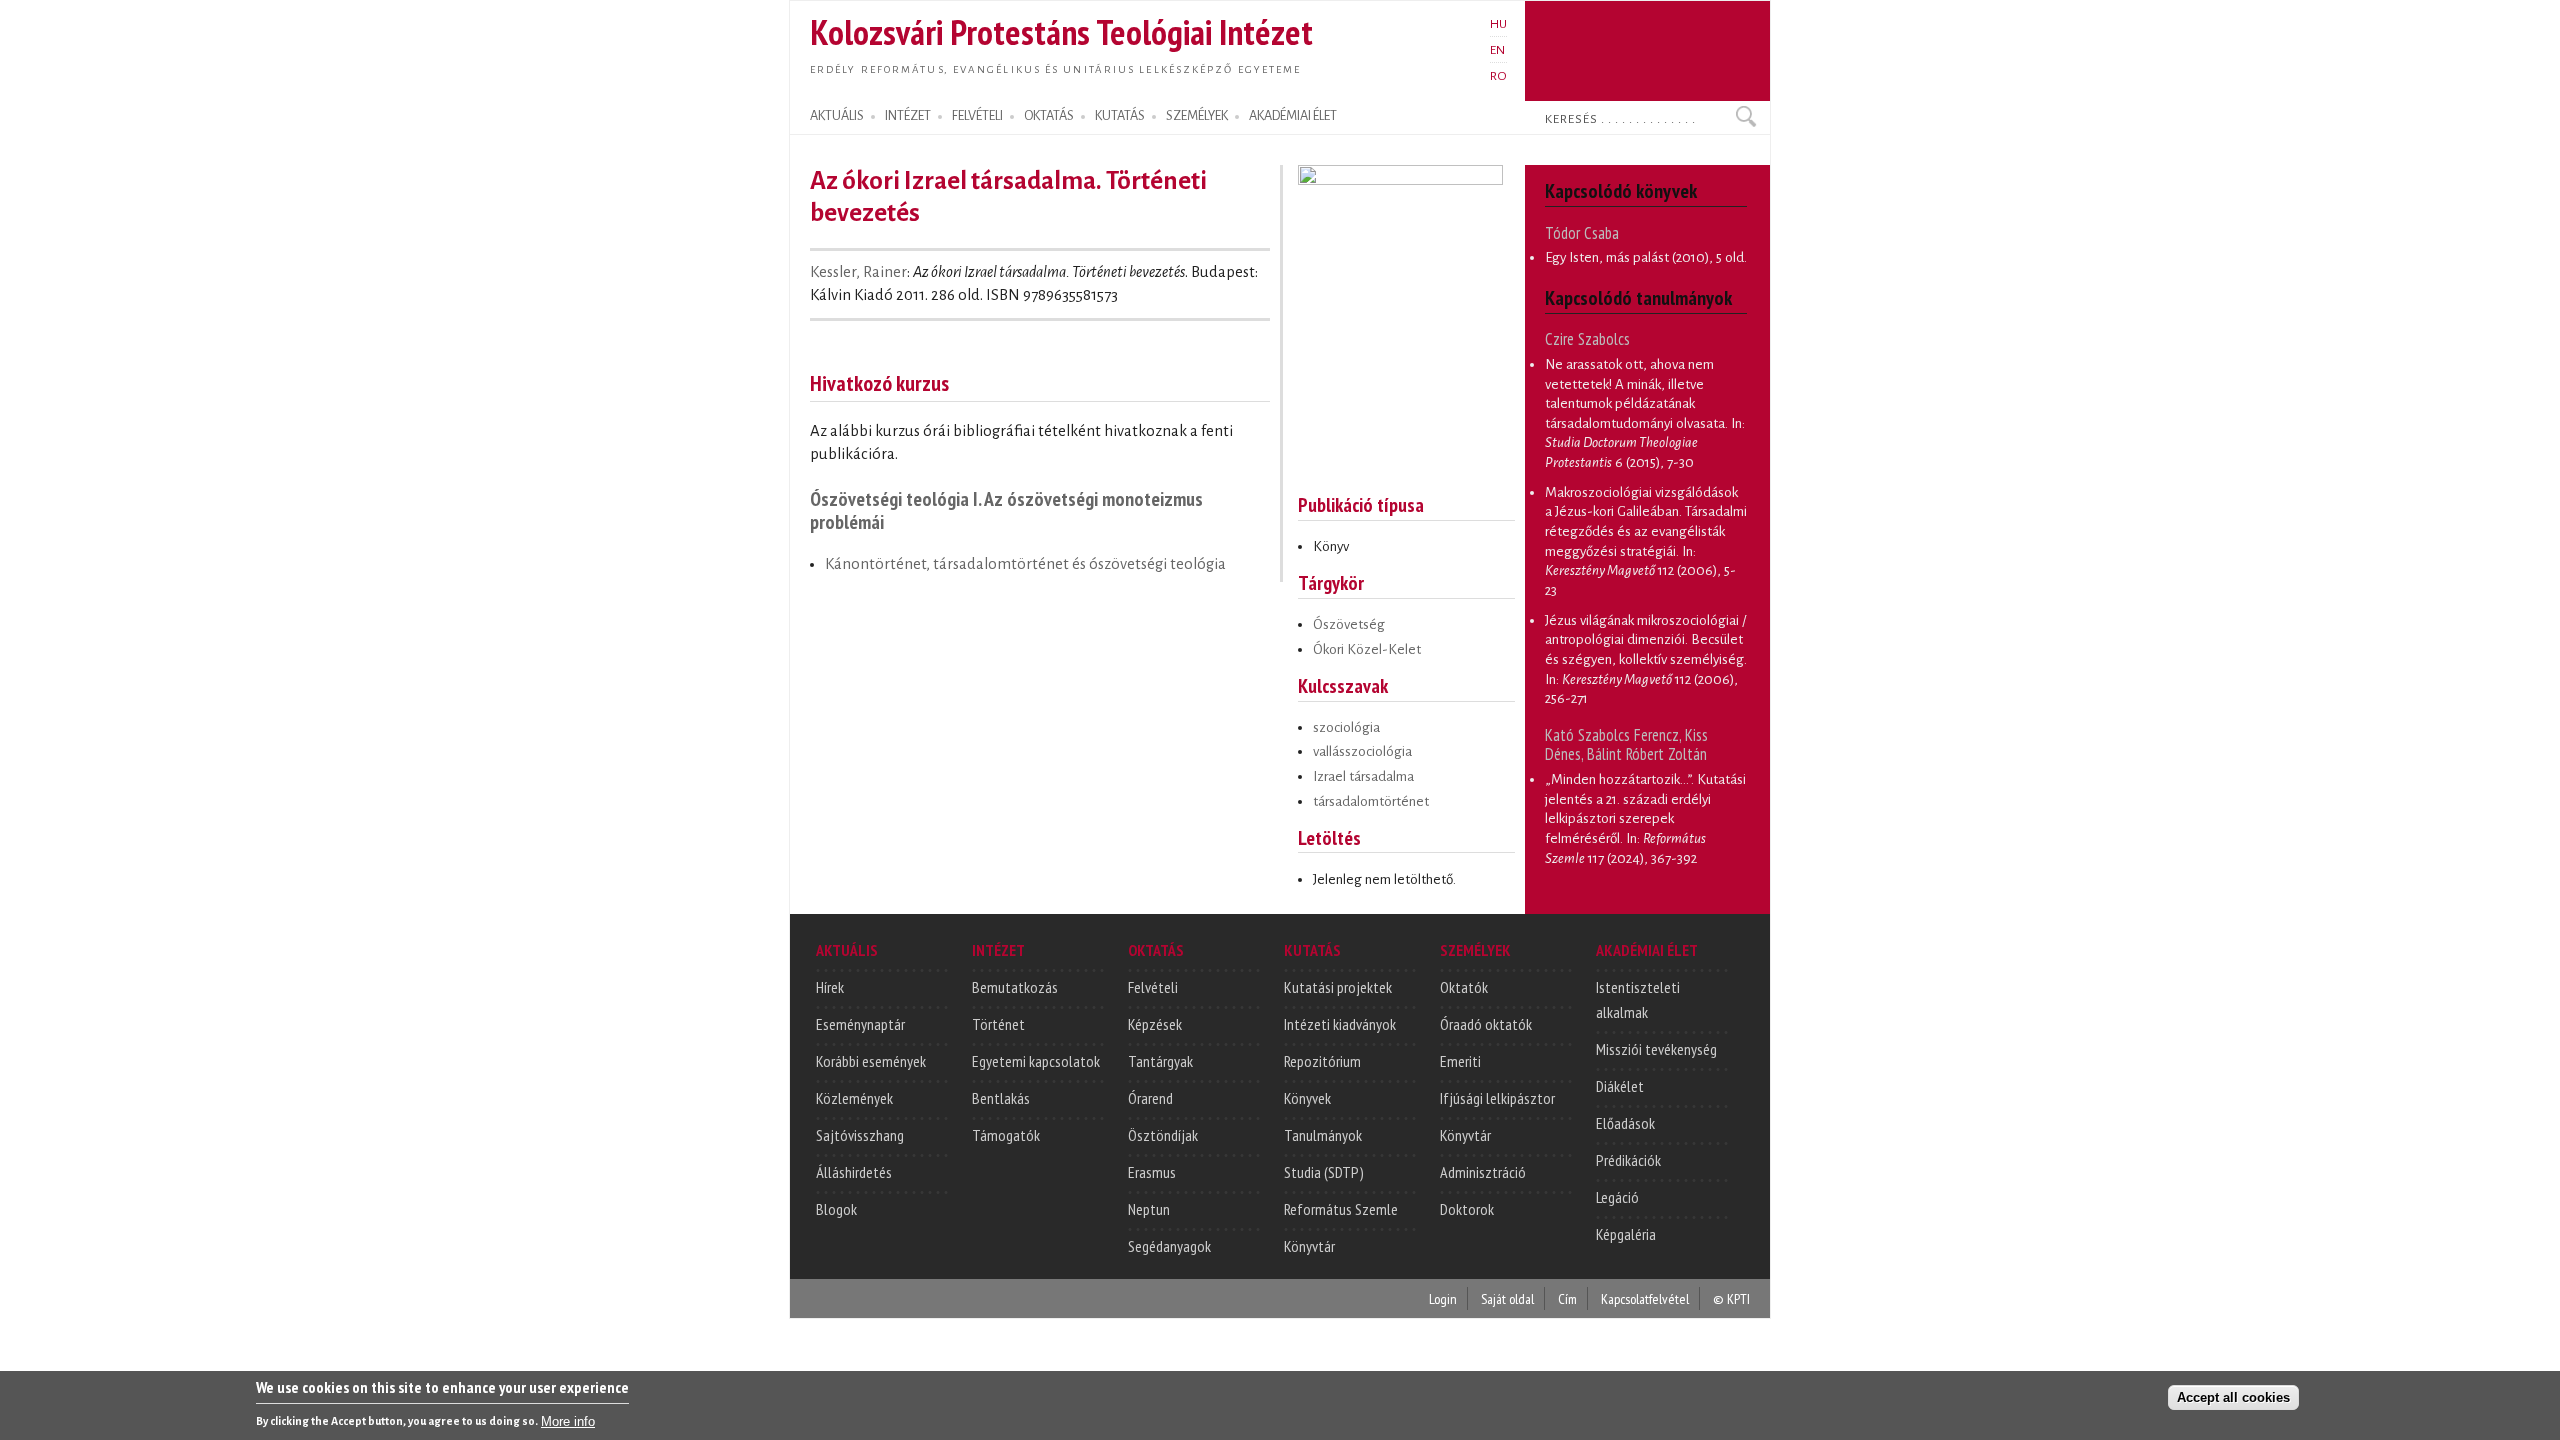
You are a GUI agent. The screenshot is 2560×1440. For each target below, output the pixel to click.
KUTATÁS (1120, 116)
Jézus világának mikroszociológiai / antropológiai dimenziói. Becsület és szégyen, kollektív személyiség (1645, 640)
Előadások (1625, 1123)
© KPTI (1731, 1298)
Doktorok (1467, 1209)
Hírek (830, 987)
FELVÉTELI (977, 116)
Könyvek (1307, 1098)
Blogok (836, 1209)
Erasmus (1152, 1172)
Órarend (1150, 1098)
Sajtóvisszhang (860, 1135)
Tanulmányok (1323, 1135)
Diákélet (1620, 1086)
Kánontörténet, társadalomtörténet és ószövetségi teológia (1025, 564)
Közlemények (854, 1098)
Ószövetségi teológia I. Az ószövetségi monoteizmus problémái (1006, 510)
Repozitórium (1322, 1061)
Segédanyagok (1169, 1246)
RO (1498, 76)
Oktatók (1464, 987)
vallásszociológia (1362, 751)
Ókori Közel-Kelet (1367, 649)
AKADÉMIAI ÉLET (1293, 116)
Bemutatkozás (1015, 987)
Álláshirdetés (854, 1172)
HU (1498, 24)
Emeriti (1460, 1061)
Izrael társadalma (1363, 776)
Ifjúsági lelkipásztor (1497, 1098)
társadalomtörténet (1371, 801)
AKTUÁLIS (837, 116)
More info (568, 1420)
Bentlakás (1001, 1098)
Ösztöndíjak (1163, 1135)
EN (1497, 50)
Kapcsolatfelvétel (1645, 1298)
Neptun (1149, 1209)
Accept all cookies (2233, 1396)
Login (1443, 1298)
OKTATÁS (1049, 116)
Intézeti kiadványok (1340, 1024)
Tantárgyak (1160, 1061)
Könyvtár (1309, 1246)
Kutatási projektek (1338, 987)
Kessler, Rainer (858, 272)
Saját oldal (1507, 1298)
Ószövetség (1349, 624)
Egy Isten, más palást (1607, 257)
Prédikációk (1628, 1160)
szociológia (1346, 727)
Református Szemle (1341, 1209)
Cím (1567, 1298)
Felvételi (1153, 987)
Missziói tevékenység (1656, 1049)
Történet (998, 1024)
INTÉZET (908, 116)
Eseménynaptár (860, 1024)
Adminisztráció (1483, 1172)
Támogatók (1006, 1135)
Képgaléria (1626, 1234)
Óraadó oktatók (1486, 1024)
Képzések (1155, 1024)
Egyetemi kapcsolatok (1036, 1061)
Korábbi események (871, 1061)
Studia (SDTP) (1324, 1172)
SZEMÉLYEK (1197, 116)
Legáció (1617, 1197)
